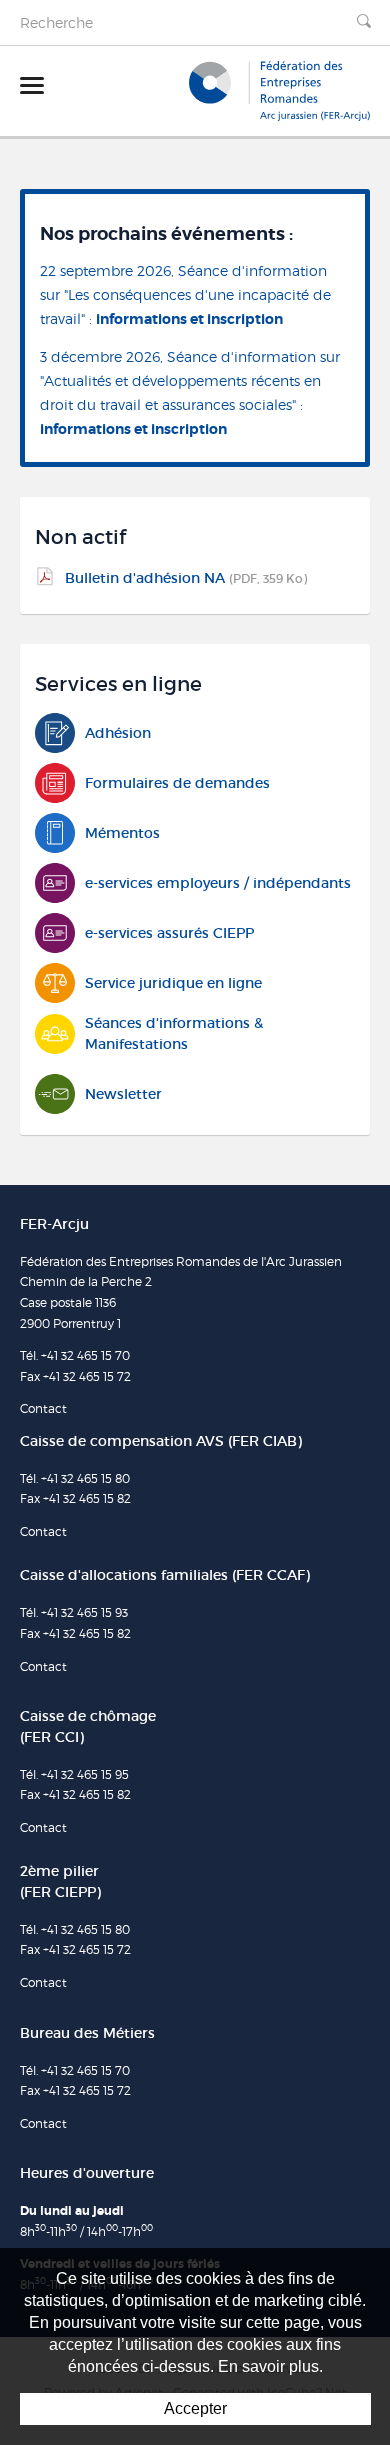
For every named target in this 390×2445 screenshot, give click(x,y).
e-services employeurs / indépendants (218, 883)
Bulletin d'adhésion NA (186, 578)
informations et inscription (189, 319)
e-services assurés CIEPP (169, 933)
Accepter (195, 2408)
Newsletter (123, 1094)
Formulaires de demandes (177, 783)
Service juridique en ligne (173, 983)
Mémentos (122, 833)
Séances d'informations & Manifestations (174, 1033)
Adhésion (118, 733)
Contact (43, 1408)
